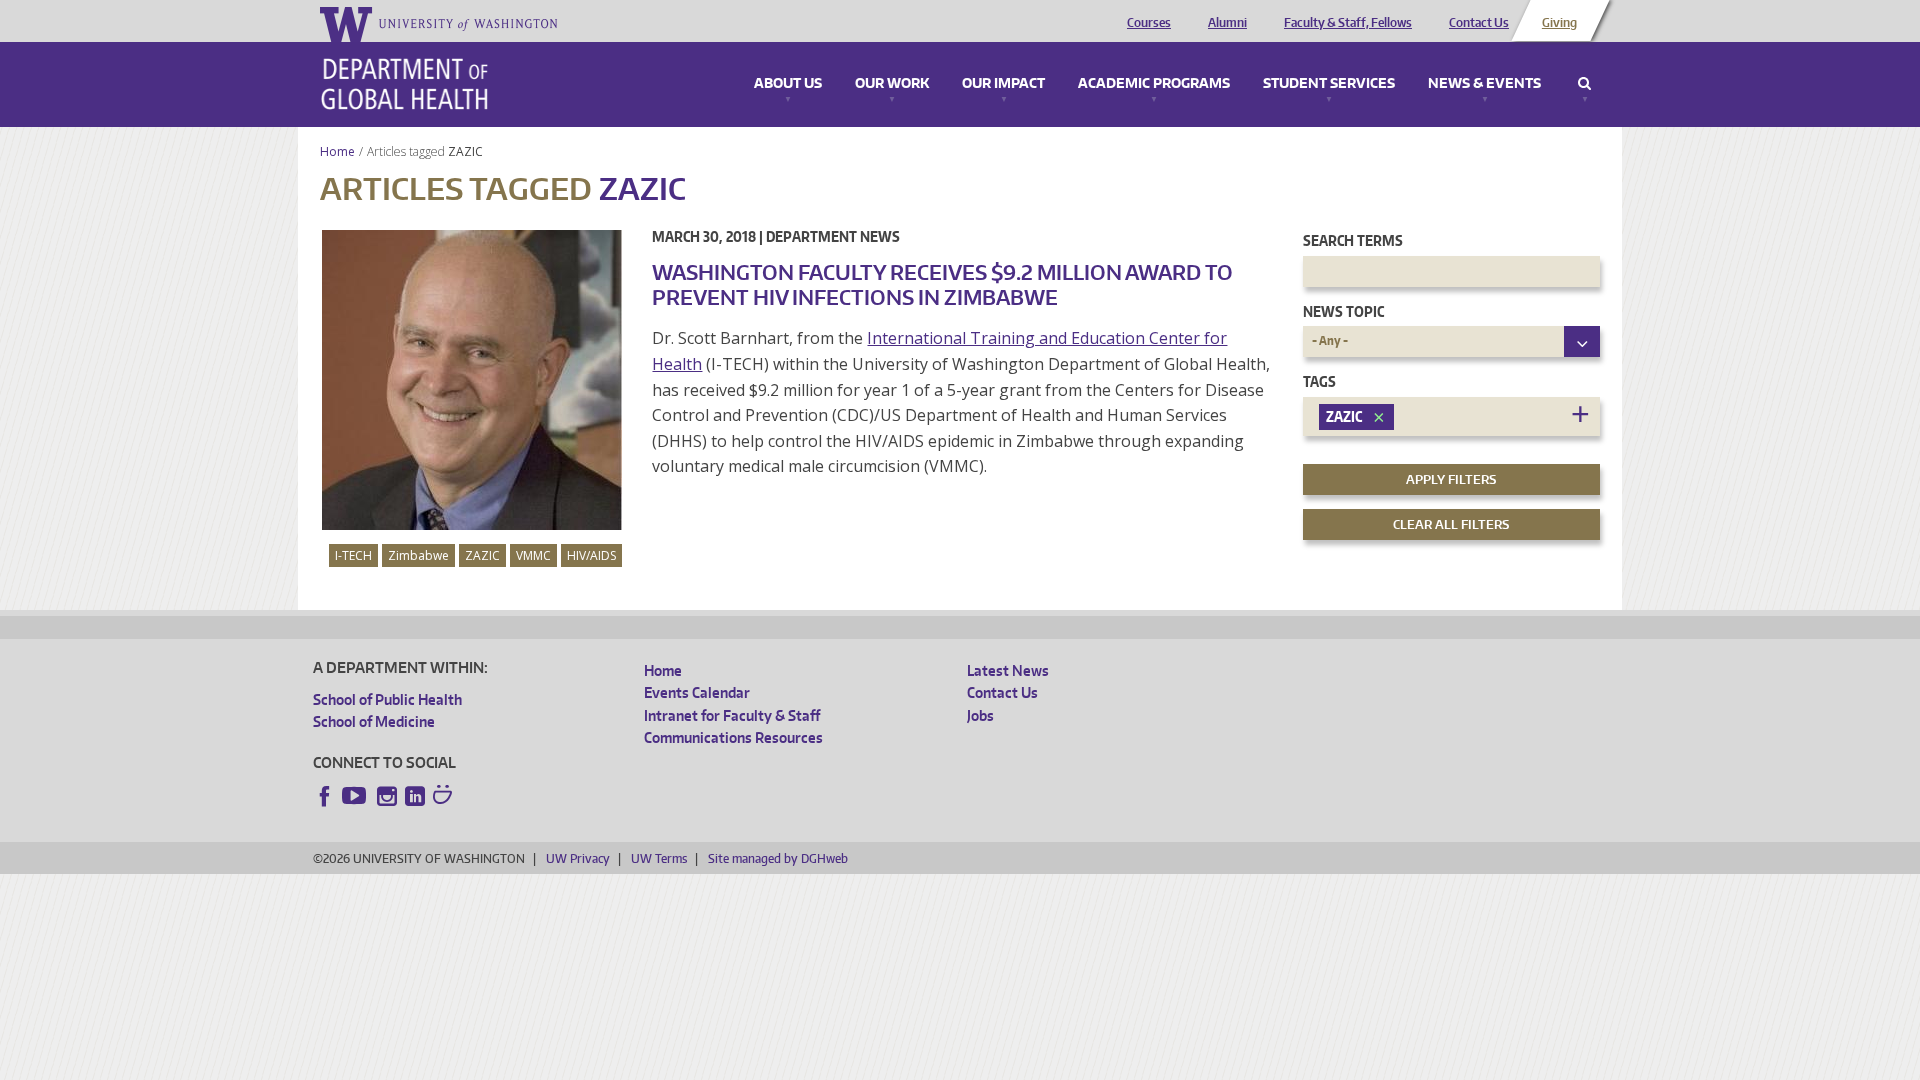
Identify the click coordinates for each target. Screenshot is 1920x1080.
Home (337, 151)
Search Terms (1353, 240)
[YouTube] (356, 796)
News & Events (1484, 84)
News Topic (1343, 311)
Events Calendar (697, 692)
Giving (1559, 23)
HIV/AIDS (591, 555)
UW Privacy (578, 858)
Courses (1149, 23)
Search (1584, 84)
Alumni (1227, 23)
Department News (833, 236)
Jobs (980, 715)
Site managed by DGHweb (778, 858)
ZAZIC (467, 151)
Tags (1319, 381)
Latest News (1008, 670)
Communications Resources (733, 737)
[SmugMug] (445, 797)
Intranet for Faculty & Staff (732, 715)
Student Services (1329, 84)
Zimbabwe (418, 555)
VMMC (533, 555)
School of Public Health (387, 699)
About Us (788, 84)
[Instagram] (387, 796)
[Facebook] (325, 796)
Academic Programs (1154, 84)
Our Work (892, 84)
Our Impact (1003, 84)
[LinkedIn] (415, 796)
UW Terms (659, 858)
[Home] (404, 84)
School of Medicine (374, 721)
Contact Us (1479, 23)
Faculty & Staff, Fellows (1348, 23)
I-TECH (353, 555)
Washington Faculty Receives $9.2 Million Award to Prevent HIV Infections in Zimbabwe (942, 284)
